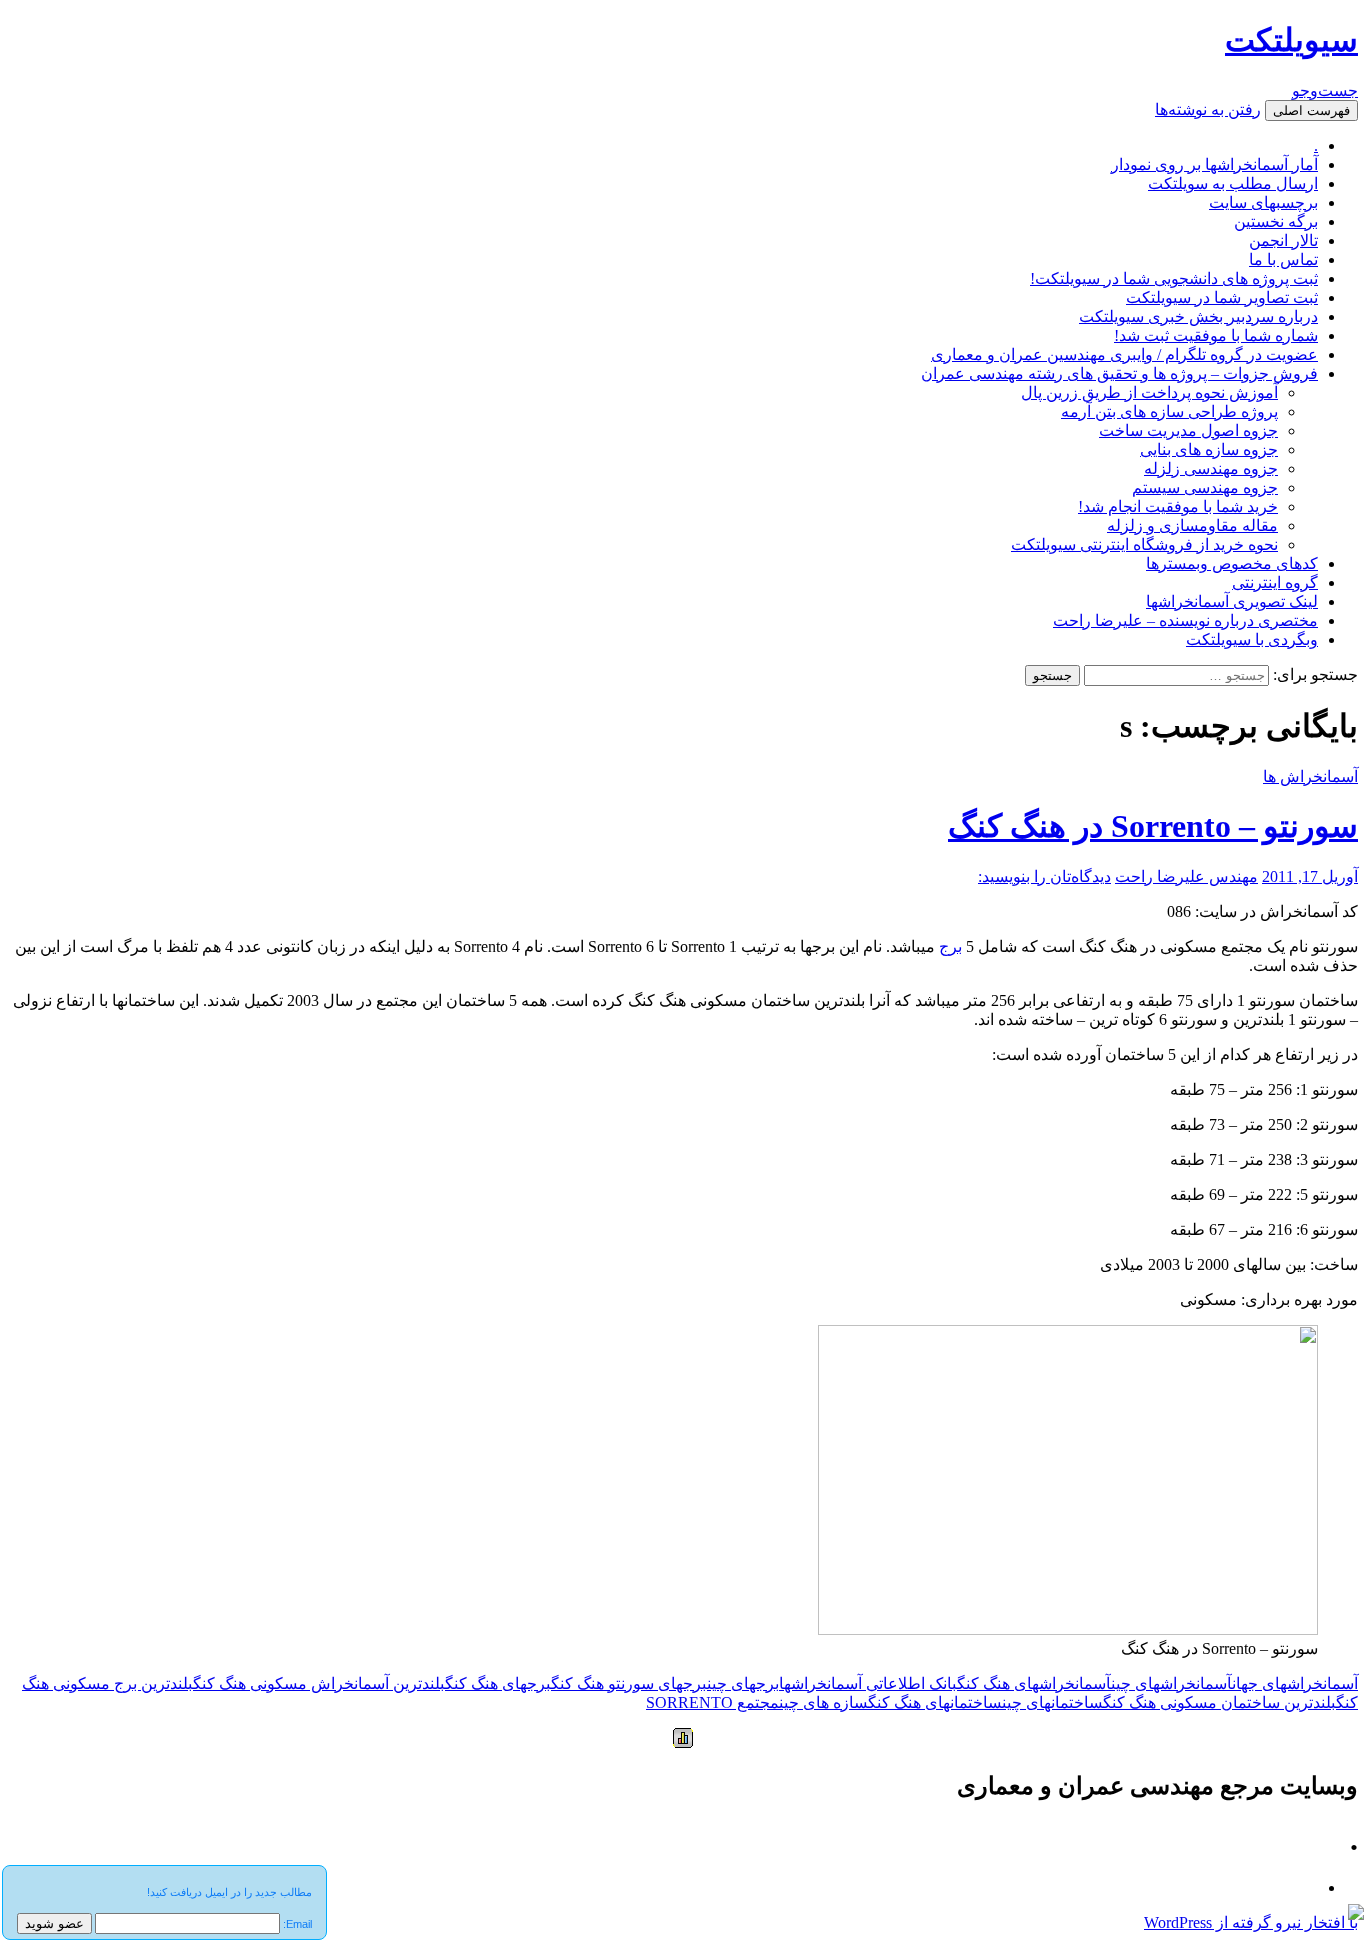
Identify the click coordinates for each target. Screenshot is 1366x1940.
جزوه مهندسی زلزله (1211, 468)
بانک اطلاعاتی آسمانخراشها (868, 1683)
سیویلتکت (1291, 40)
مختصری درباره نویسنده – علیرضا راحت (1185, 620)
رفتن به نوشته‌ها (1208, 109)
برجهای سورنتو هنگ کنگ (629, 1683)
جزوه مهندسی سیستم (1205, 487)
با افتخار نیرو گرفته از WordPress (1251, 1922)
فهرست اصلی (1311, 110)
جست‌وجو (1325, 90)
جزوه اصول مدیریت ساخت (1188, 430)
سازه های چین (823, 1702)
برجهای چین (743, 1683)
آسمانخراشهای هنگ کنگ (1034, 1683)
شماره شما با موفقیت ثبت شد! (1216, 335)
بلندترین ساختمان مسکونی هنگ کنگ (1219, 1702)
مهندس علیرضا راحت (1186, 876)
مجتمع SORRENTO (712, 1702)
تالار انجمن (1283, 240)
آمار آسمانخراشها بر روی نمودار (1214, 164)
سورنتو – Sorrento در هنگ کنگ (1153, 826)
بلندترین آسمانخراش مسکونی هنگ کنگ (319, 1683)
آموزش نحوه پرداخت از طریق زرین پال (1149, 392)
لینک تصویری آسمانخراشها (1232, 601)
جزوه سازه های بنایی (1209, 449)
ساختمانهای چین (1052, 1702)
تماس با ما (1283, 259)
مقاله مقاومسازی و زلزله (1192, 525)
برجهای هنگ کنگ (498, 1683)
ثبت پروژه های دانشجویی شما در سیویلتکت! (1174, 278)
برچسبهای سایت (1263, 202)
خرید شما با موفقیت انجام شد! (1178, 506)
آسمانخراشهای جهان (1295, 1683)
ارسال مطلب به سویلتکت (1233, 183)
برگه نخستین (1276, 221)
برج (950, 946)
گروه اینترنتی (1275, 582)
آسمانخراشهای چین (1171, 1683)
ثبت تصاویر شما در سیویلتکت (1222, 297)
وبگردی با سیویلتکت (1252, 639)
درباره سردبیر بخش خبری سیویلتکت (1198, 316)
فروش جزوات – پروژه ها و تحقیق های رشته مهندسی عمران (1119, 373)
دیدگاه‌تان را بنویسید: (1044, 876)
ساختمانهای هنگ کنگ (935, 1702)
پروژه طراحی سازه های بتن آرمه (1169, 411)
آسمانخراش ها (1310, 776)
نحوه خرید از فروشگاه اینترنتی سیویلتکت (1144, 544)
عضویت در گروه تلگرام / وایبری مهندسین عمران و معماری (1124, 354)
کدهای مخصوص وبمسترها (1232, 563)
